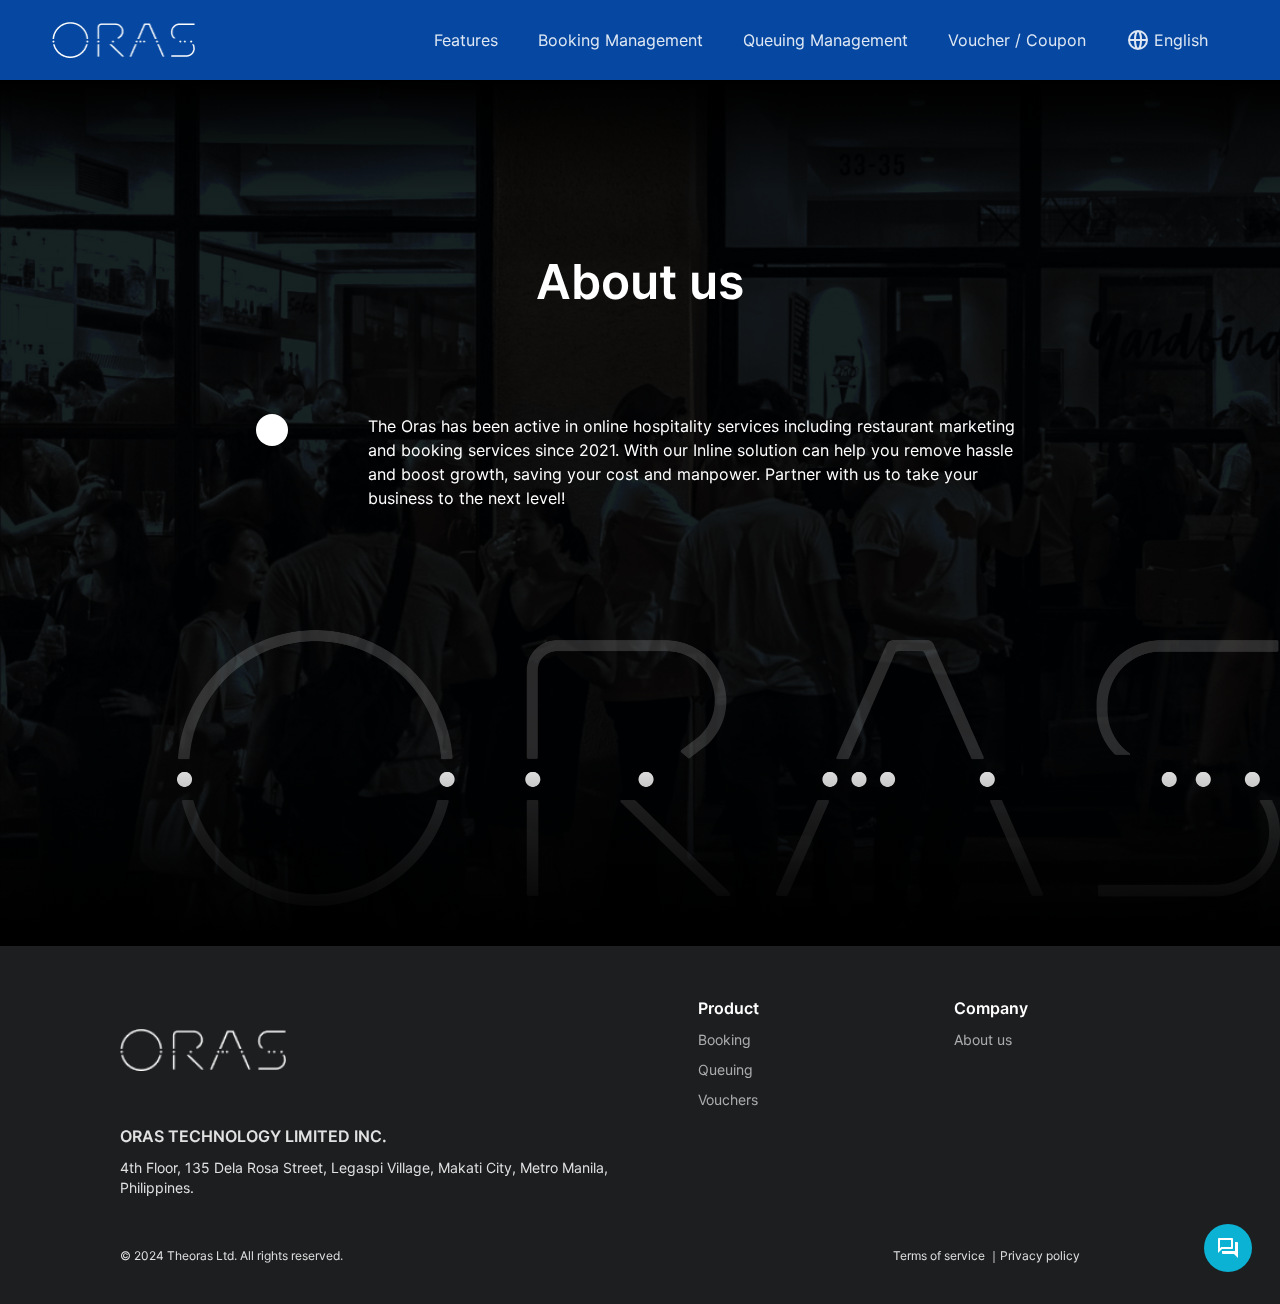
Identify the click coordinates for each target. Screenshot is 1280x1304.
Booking (724, 1039)
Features (466, 40)
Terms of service (939, 1255)
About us (983, 1039)
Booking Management (620, 40)
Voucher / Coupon (1017, 40)
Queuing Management (825, 40)
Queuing (725, 1069)
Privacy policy (1040, 1255)
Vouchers (728, 1099)
